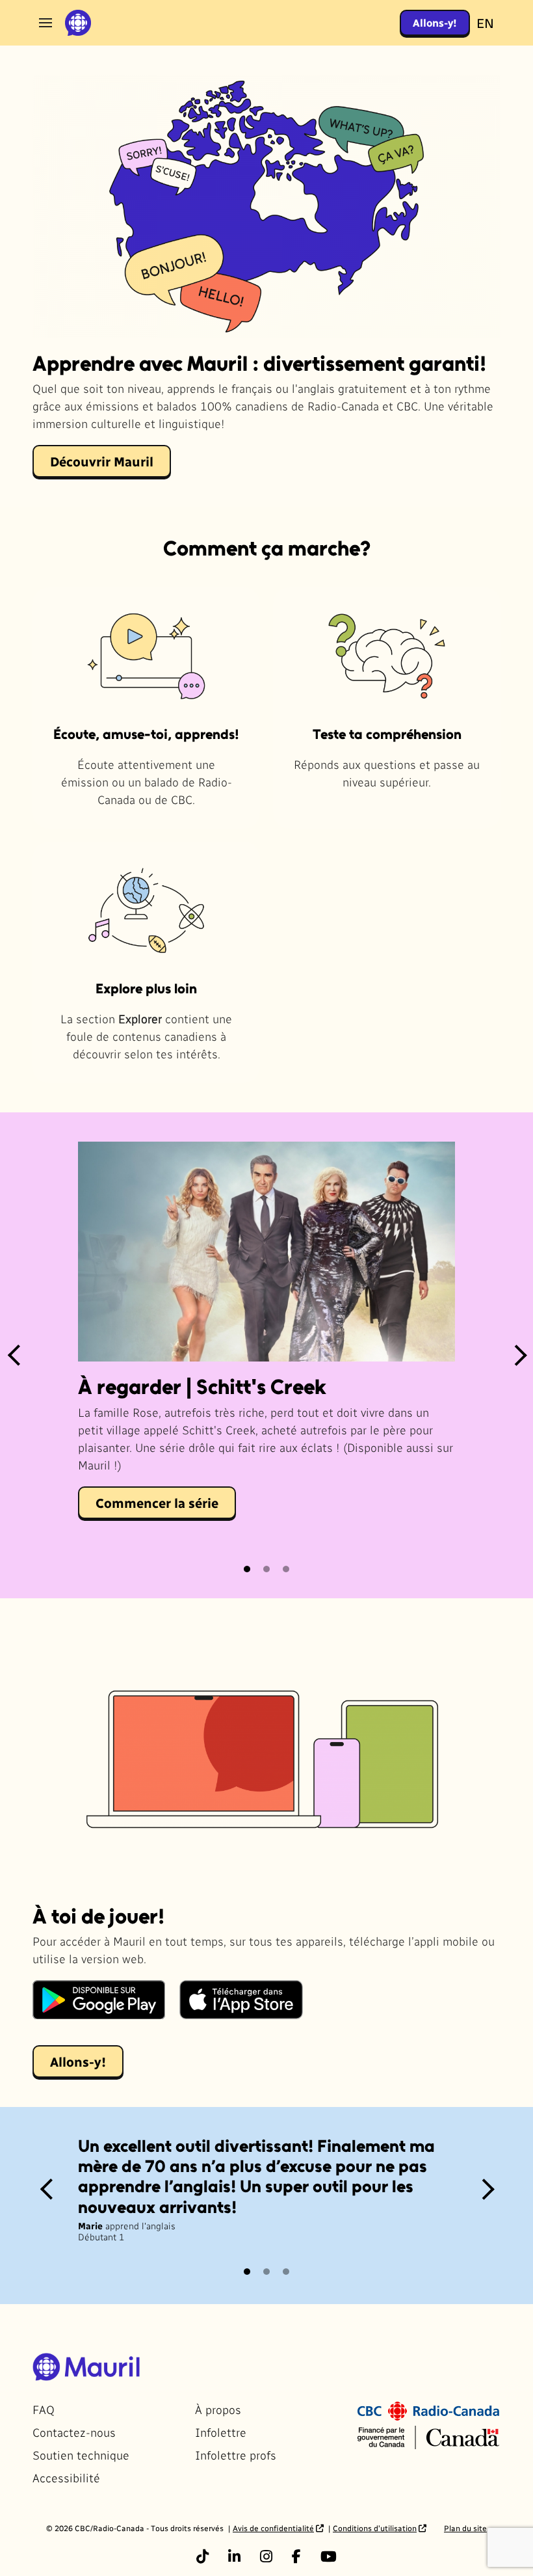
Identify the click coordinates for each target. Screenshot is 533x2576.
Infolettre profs (236, 2455)
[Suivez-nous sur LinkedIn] (234, 2556)
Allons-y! (435, 22)
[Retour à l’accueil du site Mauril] (78, 23)
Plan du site (465, 2528)
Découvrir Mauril (102, 461)
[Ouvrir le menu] (45, 23)
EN (485, 23)
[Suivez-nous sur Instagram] (266, 2556)
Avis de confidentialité (273, 2528)
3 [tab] (287, 1569)
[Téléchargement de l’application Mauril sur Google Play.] (99, 2000)
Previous (14, 1355)
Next (519, 1355)
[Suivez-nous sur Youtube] (329, 2556)
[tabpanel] (266, 1355)
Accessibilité (66, 2477)
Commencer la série (157, 1503)
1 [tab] (248, 1569)
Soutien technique (81, 2455)
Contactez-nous (74, 2432)
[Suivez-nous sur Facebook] (296, 2556)
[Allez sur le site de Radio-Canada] (428, 2409)
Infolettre (221, 2432)
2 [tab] (267, 1569)
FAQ (44, 2409)
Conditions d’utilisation (375, 2528)
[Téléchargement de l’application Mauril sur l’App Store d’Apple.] (241, 2000)
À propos (218, 2409)
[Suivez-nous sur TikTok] (202, 2556)
